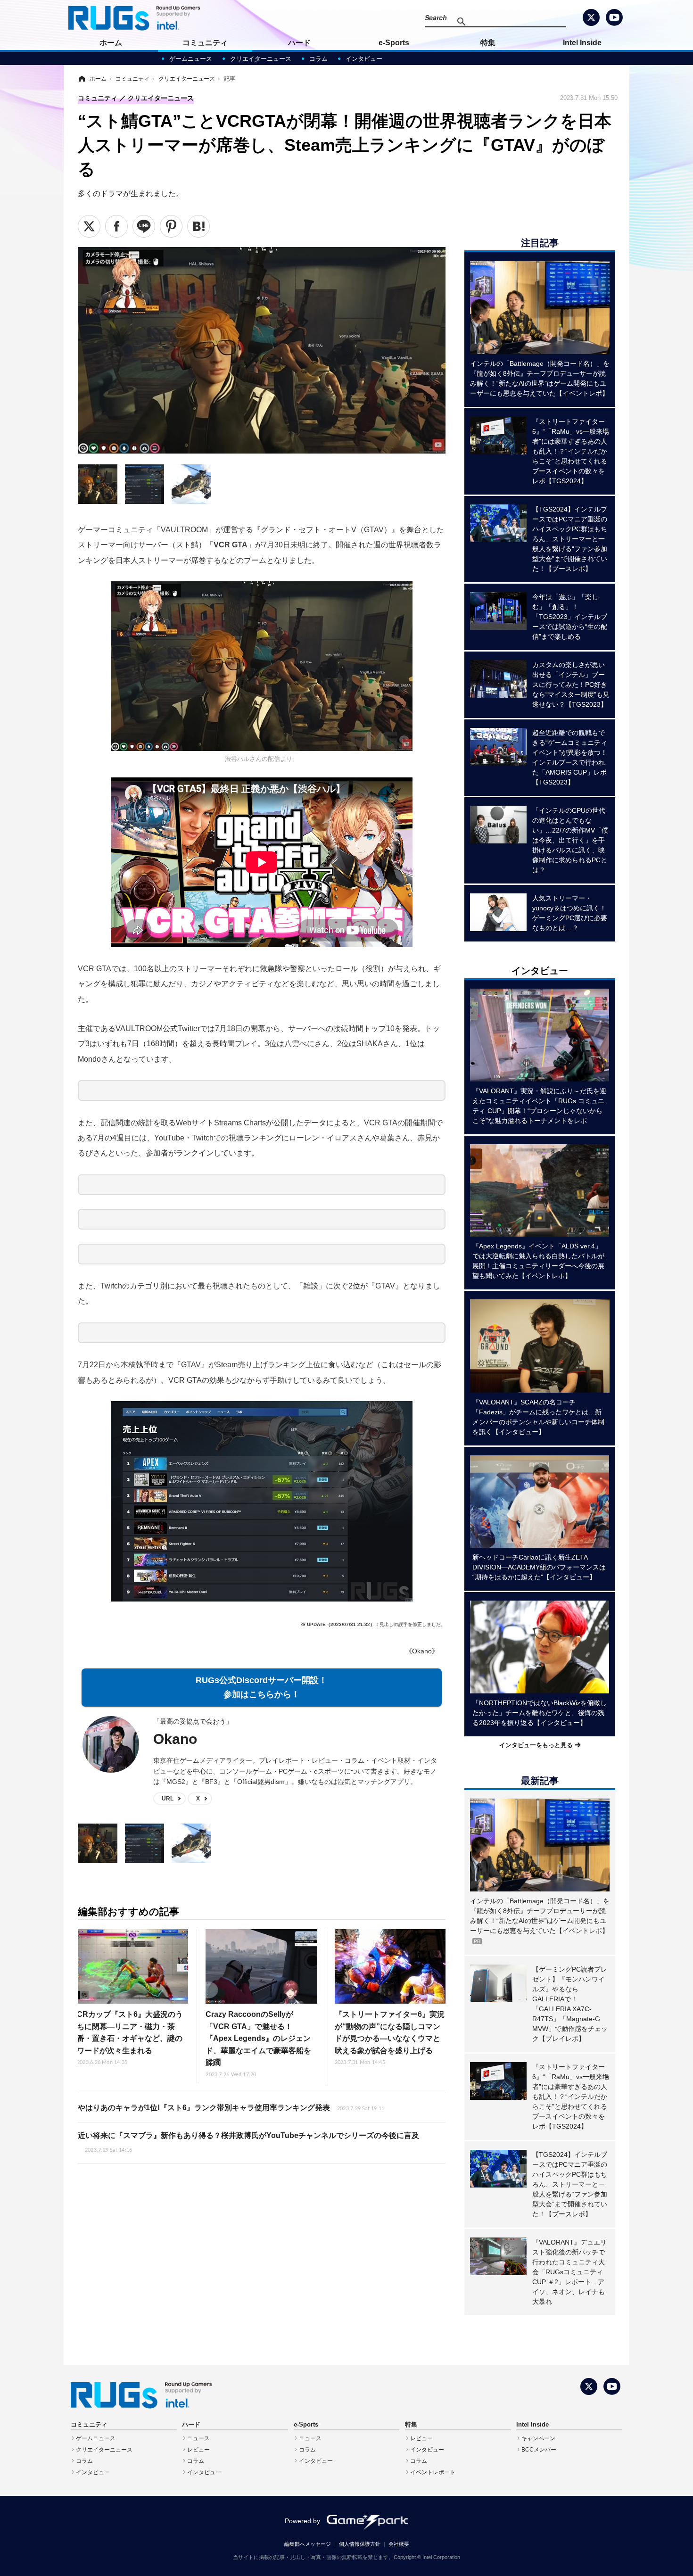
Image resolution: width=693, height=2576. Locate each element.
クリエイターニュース (261, 59)
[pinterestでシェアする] (171, 226)
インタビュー (364, 59)
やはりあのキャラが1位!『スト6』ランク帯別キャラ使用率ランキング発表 (231, 2108)
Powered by (302, 2521)
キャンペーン (538, 2438)
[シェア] (116, 226)
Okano (175, 1739)
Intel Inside (582, 43)
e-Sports (394, 43)
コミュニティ (205, 43)
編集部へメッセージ (308, 2544)
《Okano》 (422, 1651)
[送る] (144, 226)
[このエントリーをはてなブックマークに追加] (198, 226)
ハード (299, 43)
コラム (318, 59)
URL (168, 1799)
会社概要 (399, 2544)
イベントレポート (433, 2472)
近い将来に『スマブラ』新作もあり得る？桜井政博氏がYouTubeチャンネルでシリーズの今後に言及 (248, 2142)
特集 (488, 43)
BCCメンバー (539, 2450)
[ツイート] (89, 226)
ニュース (198, 2438)
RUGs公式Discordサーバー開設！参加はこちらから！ (261, 1688)
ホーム (111, 43)
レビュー (198, 2450)
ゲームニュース (191, 59)
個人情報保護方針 (360, 2544)
